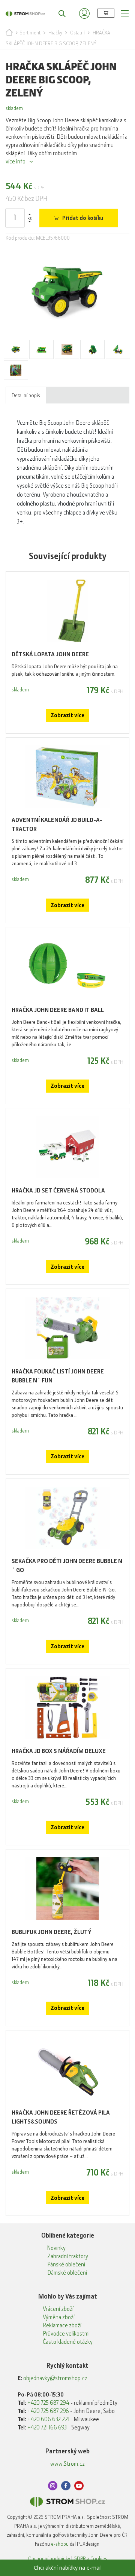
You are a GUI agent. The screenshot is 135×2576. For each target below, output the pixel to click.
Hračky (55, 33)
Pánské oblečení (66, 2265)
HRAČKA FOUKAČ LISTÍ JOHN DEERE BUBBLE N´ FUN (58, 1376)
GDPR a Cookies (90, 2558)
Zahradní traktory (68, 2256)
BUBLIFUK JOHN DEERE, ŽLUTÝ (52, 1932)
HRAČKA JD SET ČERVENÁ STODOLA (58, 1190)
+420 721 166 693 (47, 2428)
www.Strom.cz (67, 2464)
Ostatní (77, 33)
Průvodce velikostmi (66, 2334)
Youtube (79, 2486)
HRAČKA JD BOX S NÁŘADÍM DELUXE (59, 1751)
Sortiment (30, 33)
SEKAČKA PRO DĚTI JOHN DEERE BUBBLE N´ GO (67, 1565)
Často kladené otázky (68, 2342)
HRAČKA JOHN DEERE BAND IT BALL (58, 1010)
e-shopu (60, 2544)
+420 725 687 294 (48, 2403)
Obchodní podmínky (49, 2558)
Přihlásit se (84, 13)
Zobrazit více (67, 715)
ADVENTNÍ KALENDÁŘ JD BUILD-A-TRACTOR (57, 824)
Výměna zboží (59, 2317)
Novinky (56, 2248)
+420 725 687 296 (48, 2411)
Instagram (53, 2486)
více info (16, 162)
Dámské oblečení (67, 2273)
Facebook (66, 2486)
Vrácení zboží (58, 2309)
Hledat (58, 13)
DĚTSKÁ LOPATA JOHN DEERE (50, 654)
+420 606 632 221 (48, 2419)
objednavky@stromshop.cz (55, 2378)
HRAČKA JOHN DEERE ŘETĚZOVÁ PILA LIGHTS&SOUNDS (61, 2117)
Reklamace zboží (62, 2325)
